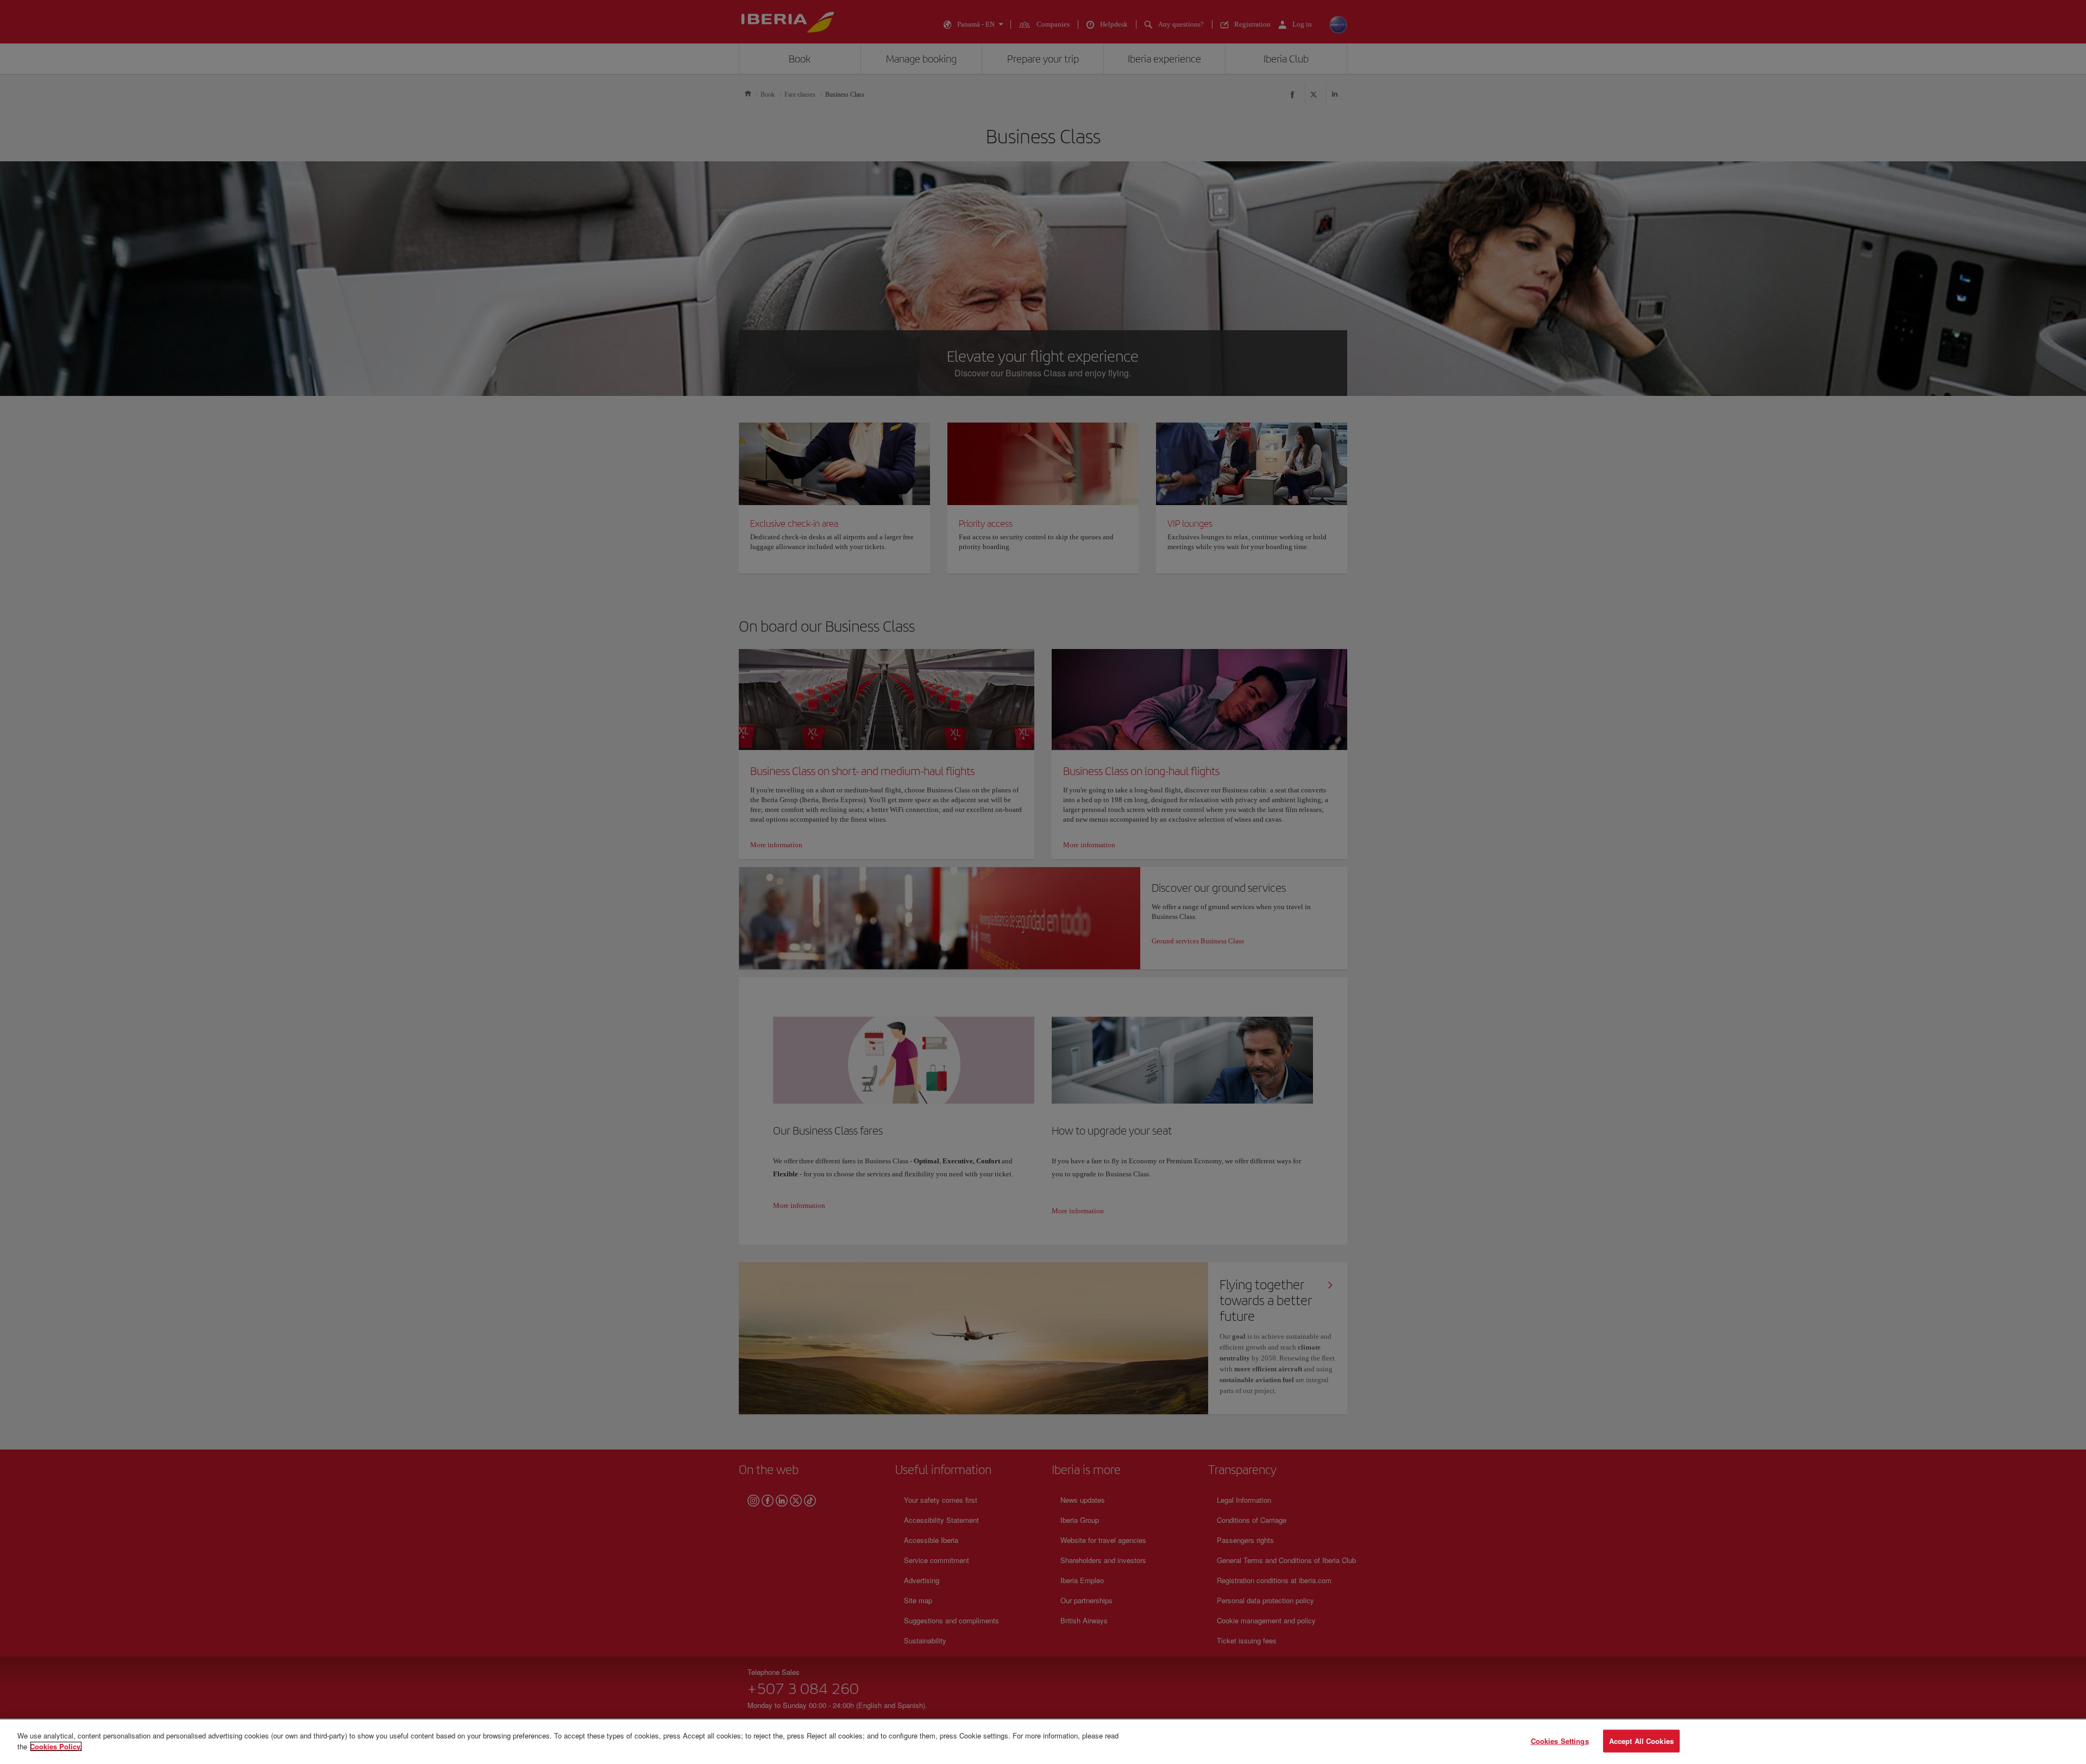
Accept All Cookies (1641, 1741)
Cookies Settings (1560, 1741)
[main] (1043, 1742)
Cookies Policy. (56, 1746)
